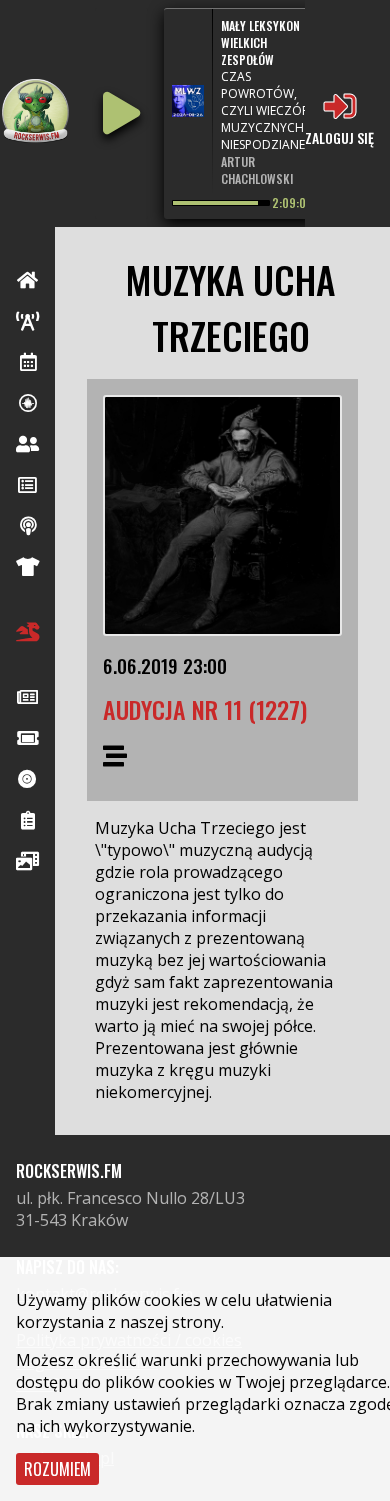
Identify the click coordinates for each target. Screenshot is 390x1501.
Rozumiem (57, 1469)
